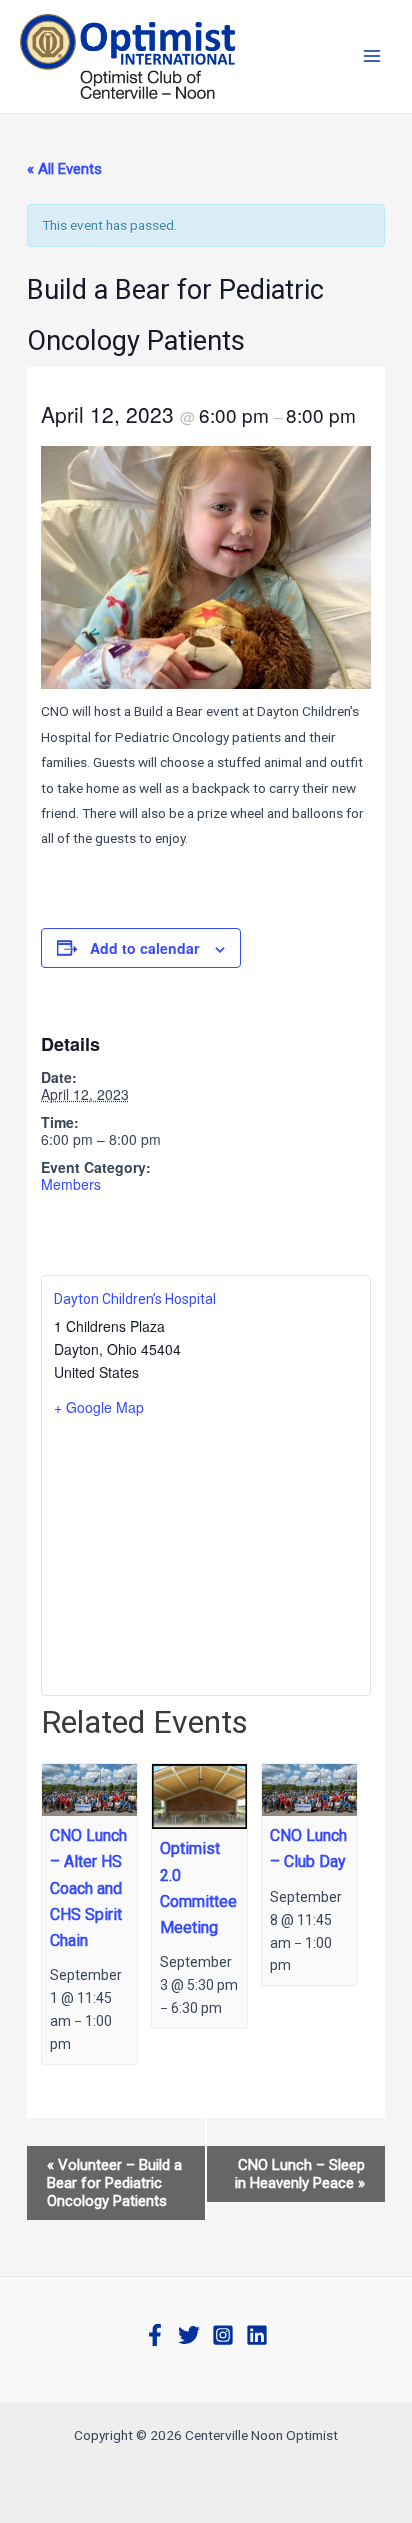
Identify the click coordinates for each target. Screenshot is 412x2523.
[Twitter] (189, 2335)
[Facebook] (155, 2335)
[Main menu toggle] (372, 56)
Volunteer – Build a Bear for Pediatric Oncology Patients (114, 2183)
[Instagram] (223, 2335)
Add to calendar (144, 948)
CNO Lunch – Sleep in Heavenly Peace (300, 2174)
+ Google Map (99, 1407)
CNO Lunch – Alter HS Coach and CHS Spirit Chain (88, 1888)
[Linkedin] (257, 2335)
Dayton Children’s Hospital (135, 1299)
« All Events (64, 169)
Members (71, 1184)
